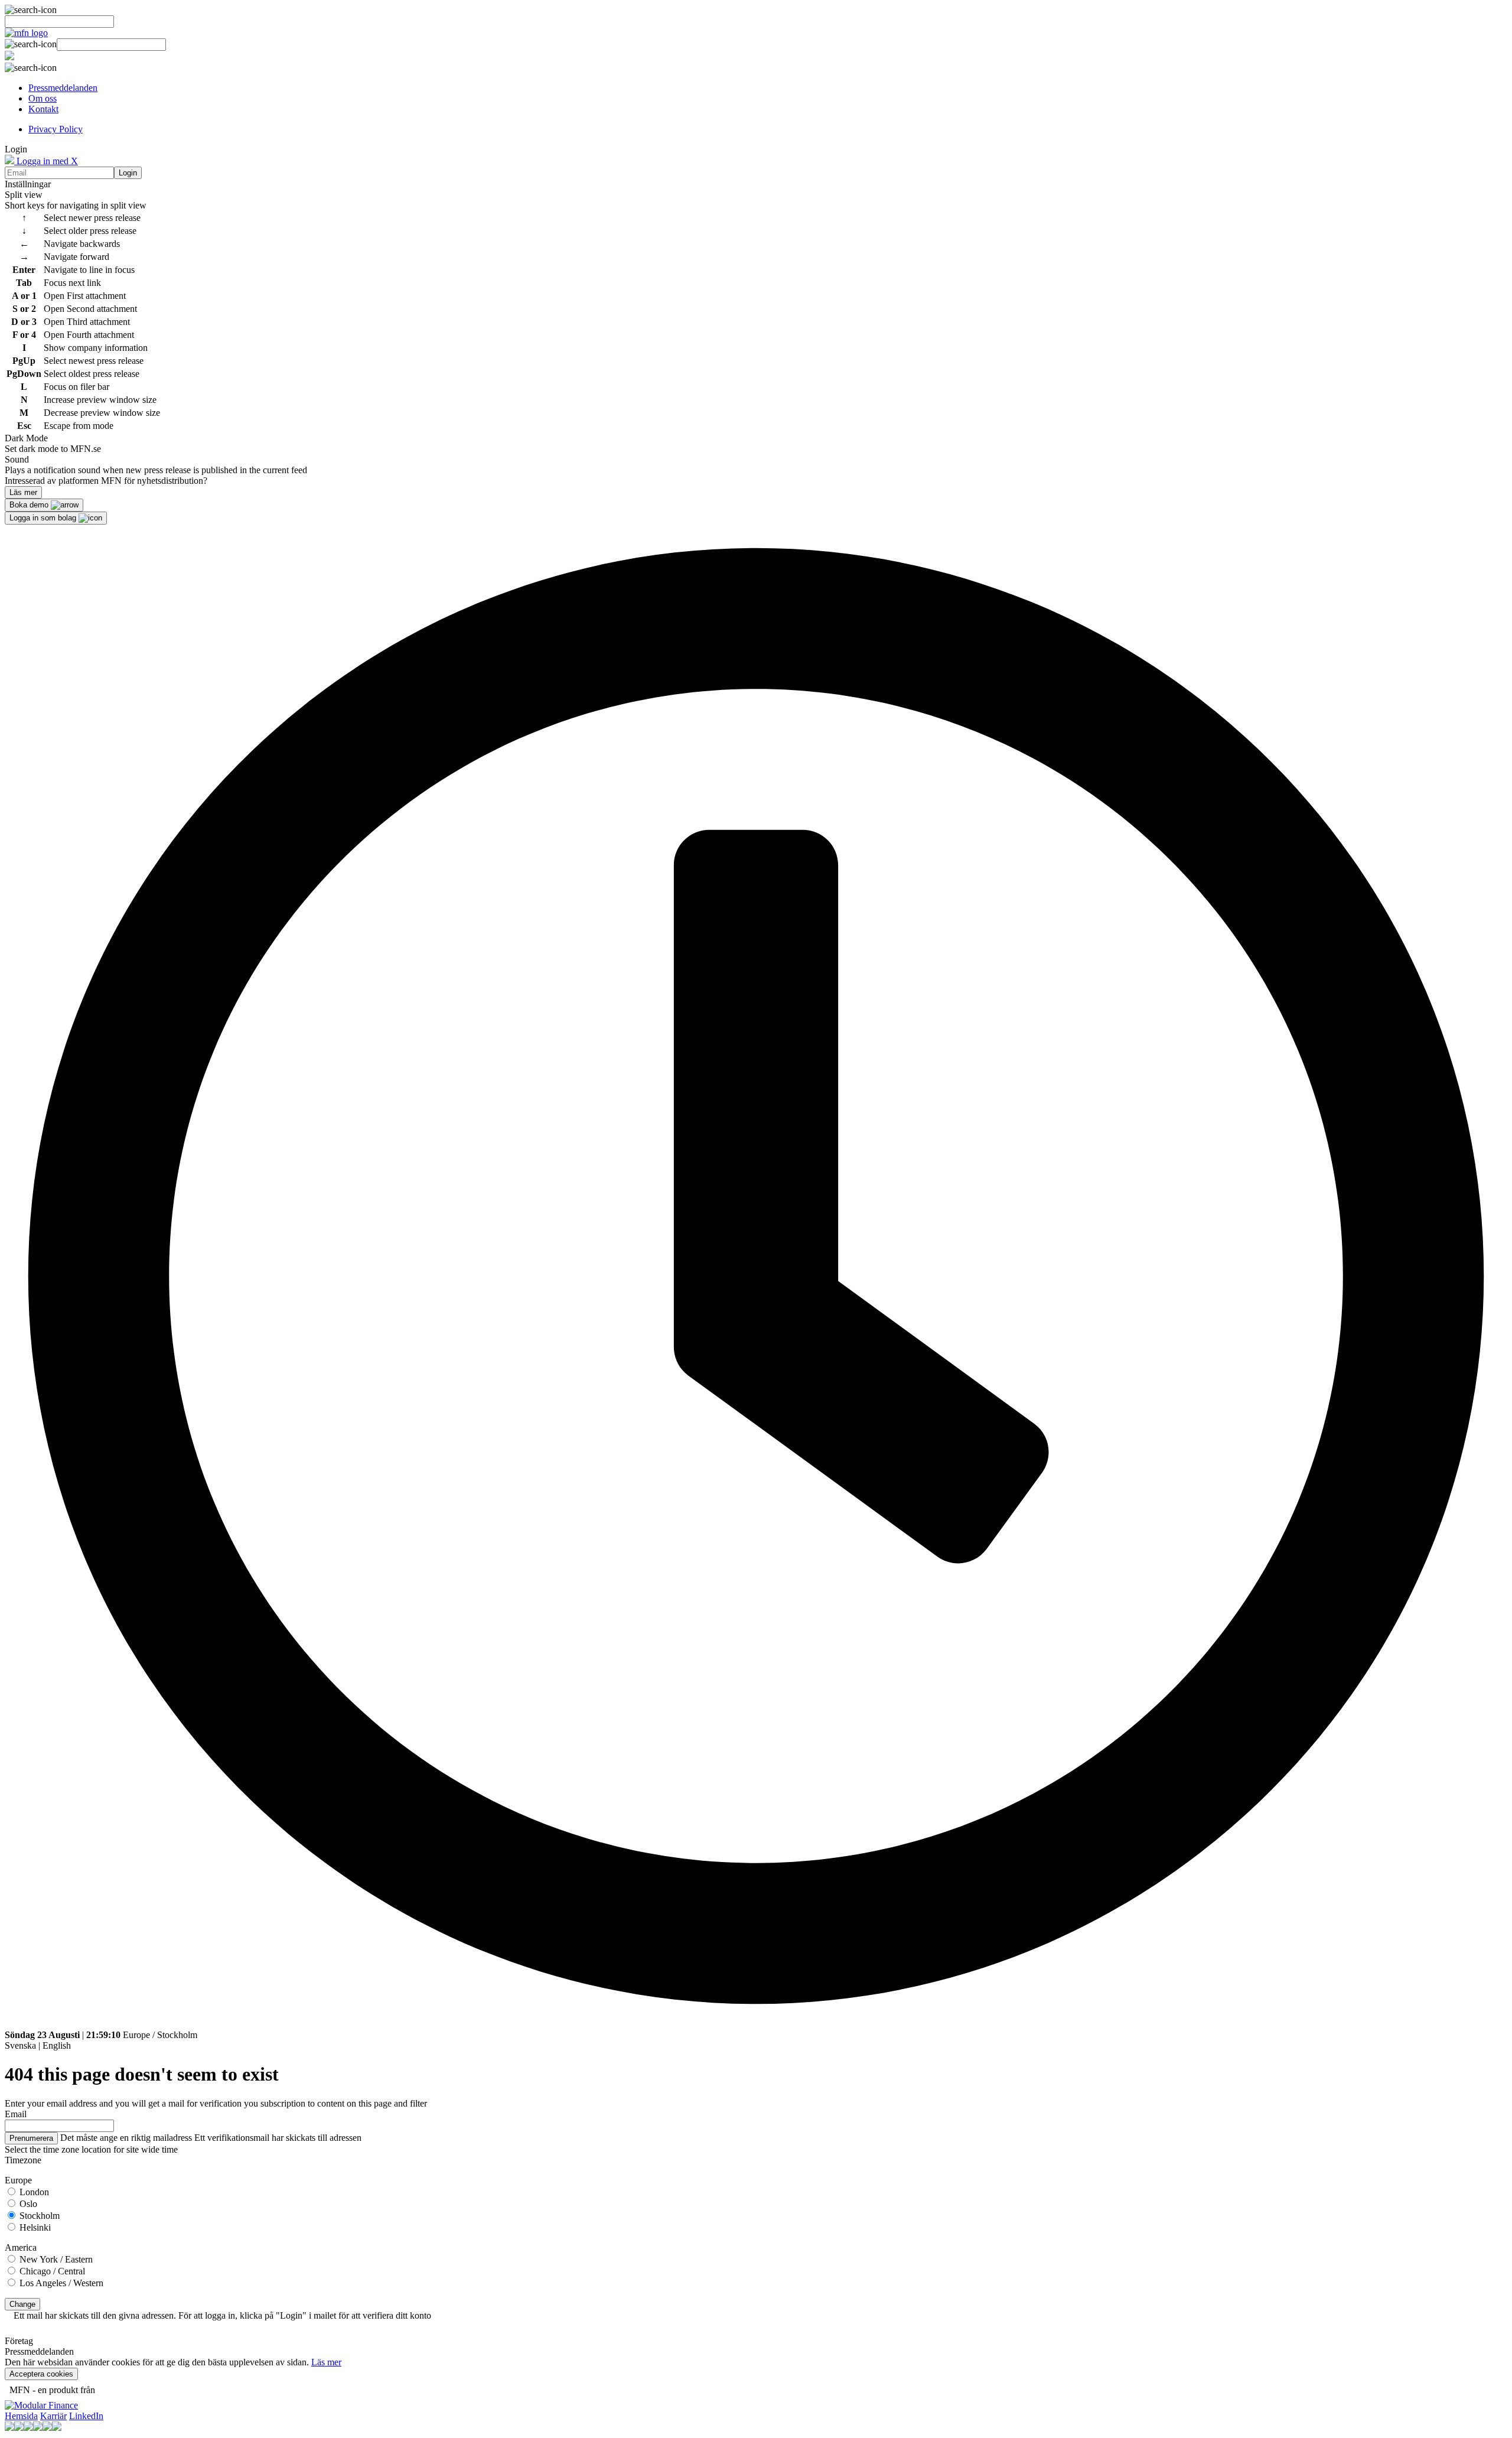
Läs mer (326, 2362)
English (57, 2045)
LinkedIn (86, 2416)
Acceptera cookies (41, 2374)
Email (16, 2114)
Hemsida (21, 2416)
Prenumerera (31, 2138)
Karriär (53, 2416)
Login (128, 173)
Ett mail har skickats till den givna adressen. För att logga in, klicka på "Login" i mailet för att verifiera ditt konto (222, 2315)
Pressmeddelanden (63, 88)
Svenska (20, 2045)
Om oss (43, 98)
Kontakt (43, 109)
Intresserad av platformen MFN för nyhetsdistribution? (106, 481)
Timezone (23, 2160)
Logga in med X (46, 161)
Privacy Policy (56, 129)
